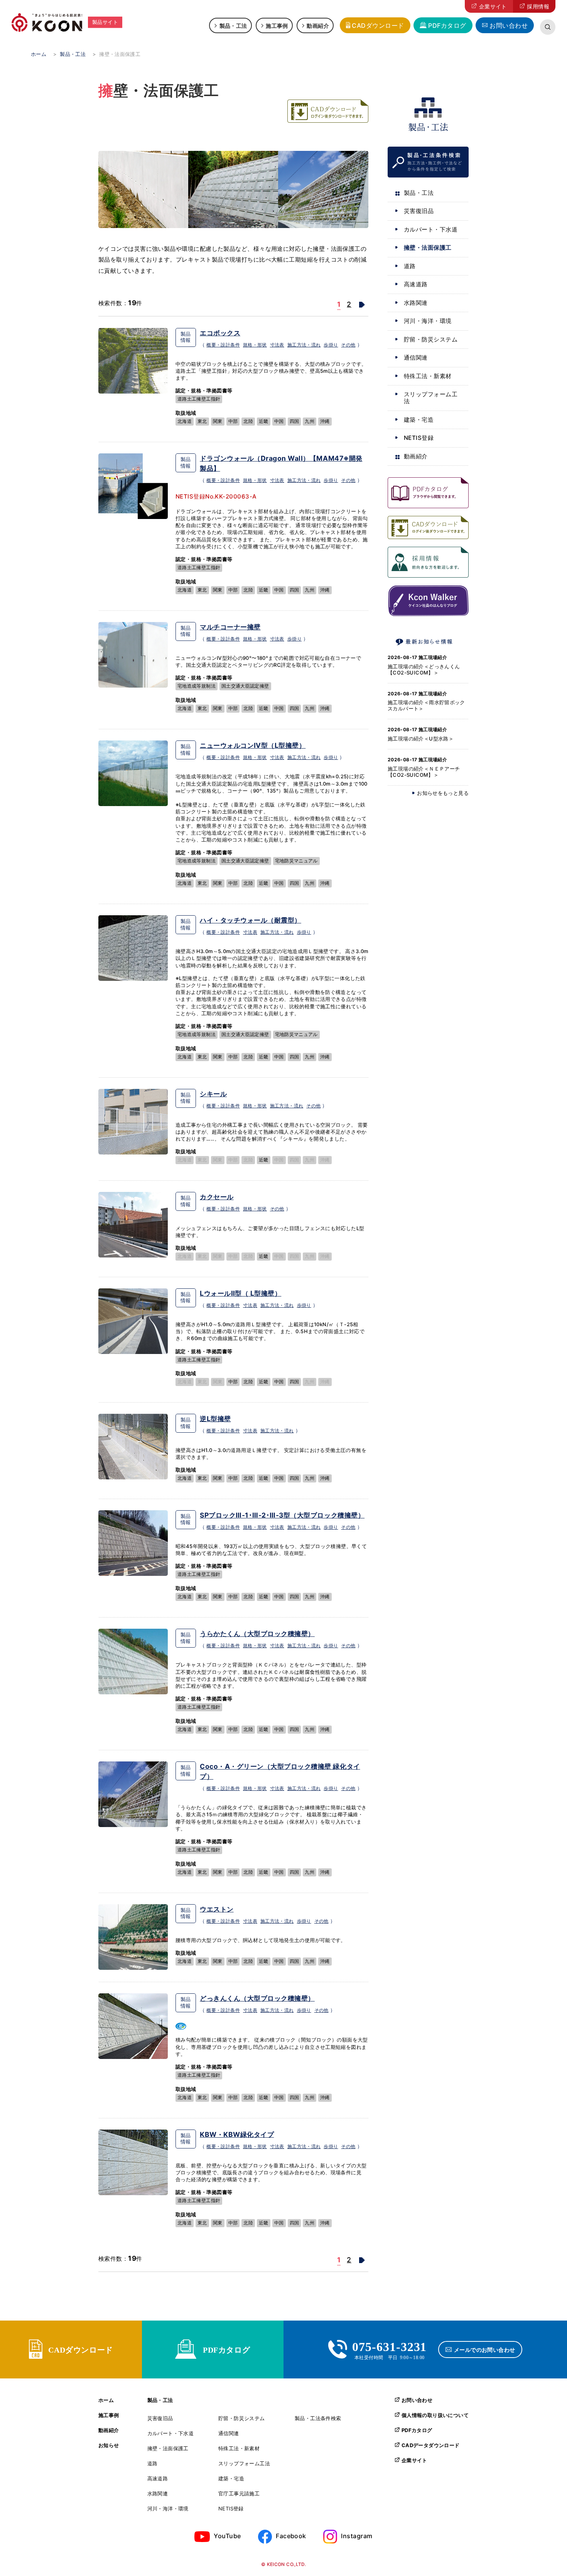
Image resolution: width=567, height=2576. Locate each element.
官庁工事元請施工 (239, 2494)
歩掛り (331, 345)
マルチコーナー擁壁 (230, 627)
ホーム (106, 2400)
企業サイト (493, 6)
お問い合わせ (509, 25)
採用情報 (538, 6)
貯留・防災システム (431, 339)
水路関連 (416, 303)
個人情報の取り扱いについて (435, 2415)
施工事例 (277, 25)
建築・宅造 (419, 420)
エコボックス (220, 333)
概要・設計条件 (223, 345)
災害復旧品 (419, 211)
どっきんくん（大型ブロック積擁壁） (257, 1998)
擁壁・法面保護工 (428, 248)
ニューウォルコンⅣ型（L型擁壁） (253, 745)
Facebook (291, 2536)
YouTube (227, 2536)
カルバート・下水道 (431, 229)
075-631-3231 (390, 2346)
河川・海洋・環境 (428, 321)
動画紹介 (318, 25)
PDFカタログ (447, 25)
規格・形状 (255, 345)
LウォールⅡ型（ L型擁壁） (240, 1293)
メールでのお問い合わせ (485, 2350)
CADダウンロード (378, 25)
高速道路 (416, 284)
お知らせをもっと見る (443, 793)
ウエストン (217, 1909)
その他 (348, 345)
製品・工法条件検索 (318, 2418)
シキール (213, 1094)
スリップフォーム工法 (431, 398)
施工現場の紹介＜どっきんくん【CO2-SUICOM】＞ (424, 669)
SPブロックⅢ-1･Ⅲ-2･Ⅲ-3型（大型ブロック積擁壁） (282, 1515)
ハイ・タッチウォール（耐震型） (251, 920)
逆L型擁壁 (215, 1419)
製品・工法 (233, 25)
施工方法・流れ (304, 345)
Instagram (357, 2536)
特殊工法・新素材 (428, 376)
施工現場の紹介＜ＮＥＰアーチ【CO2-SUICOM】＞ (424, 772)
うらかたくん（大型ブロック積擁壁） (257, 1634)
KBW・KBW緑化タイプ (237, 2134)
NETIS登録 (419, 438)
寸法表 (277, 345)
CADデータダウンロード (431, 2445)
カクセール (217, 1197)
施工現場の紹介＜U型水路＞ (421, 739)
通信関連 (416, 357)
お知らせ (109, 2445)
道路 (410, 266)
